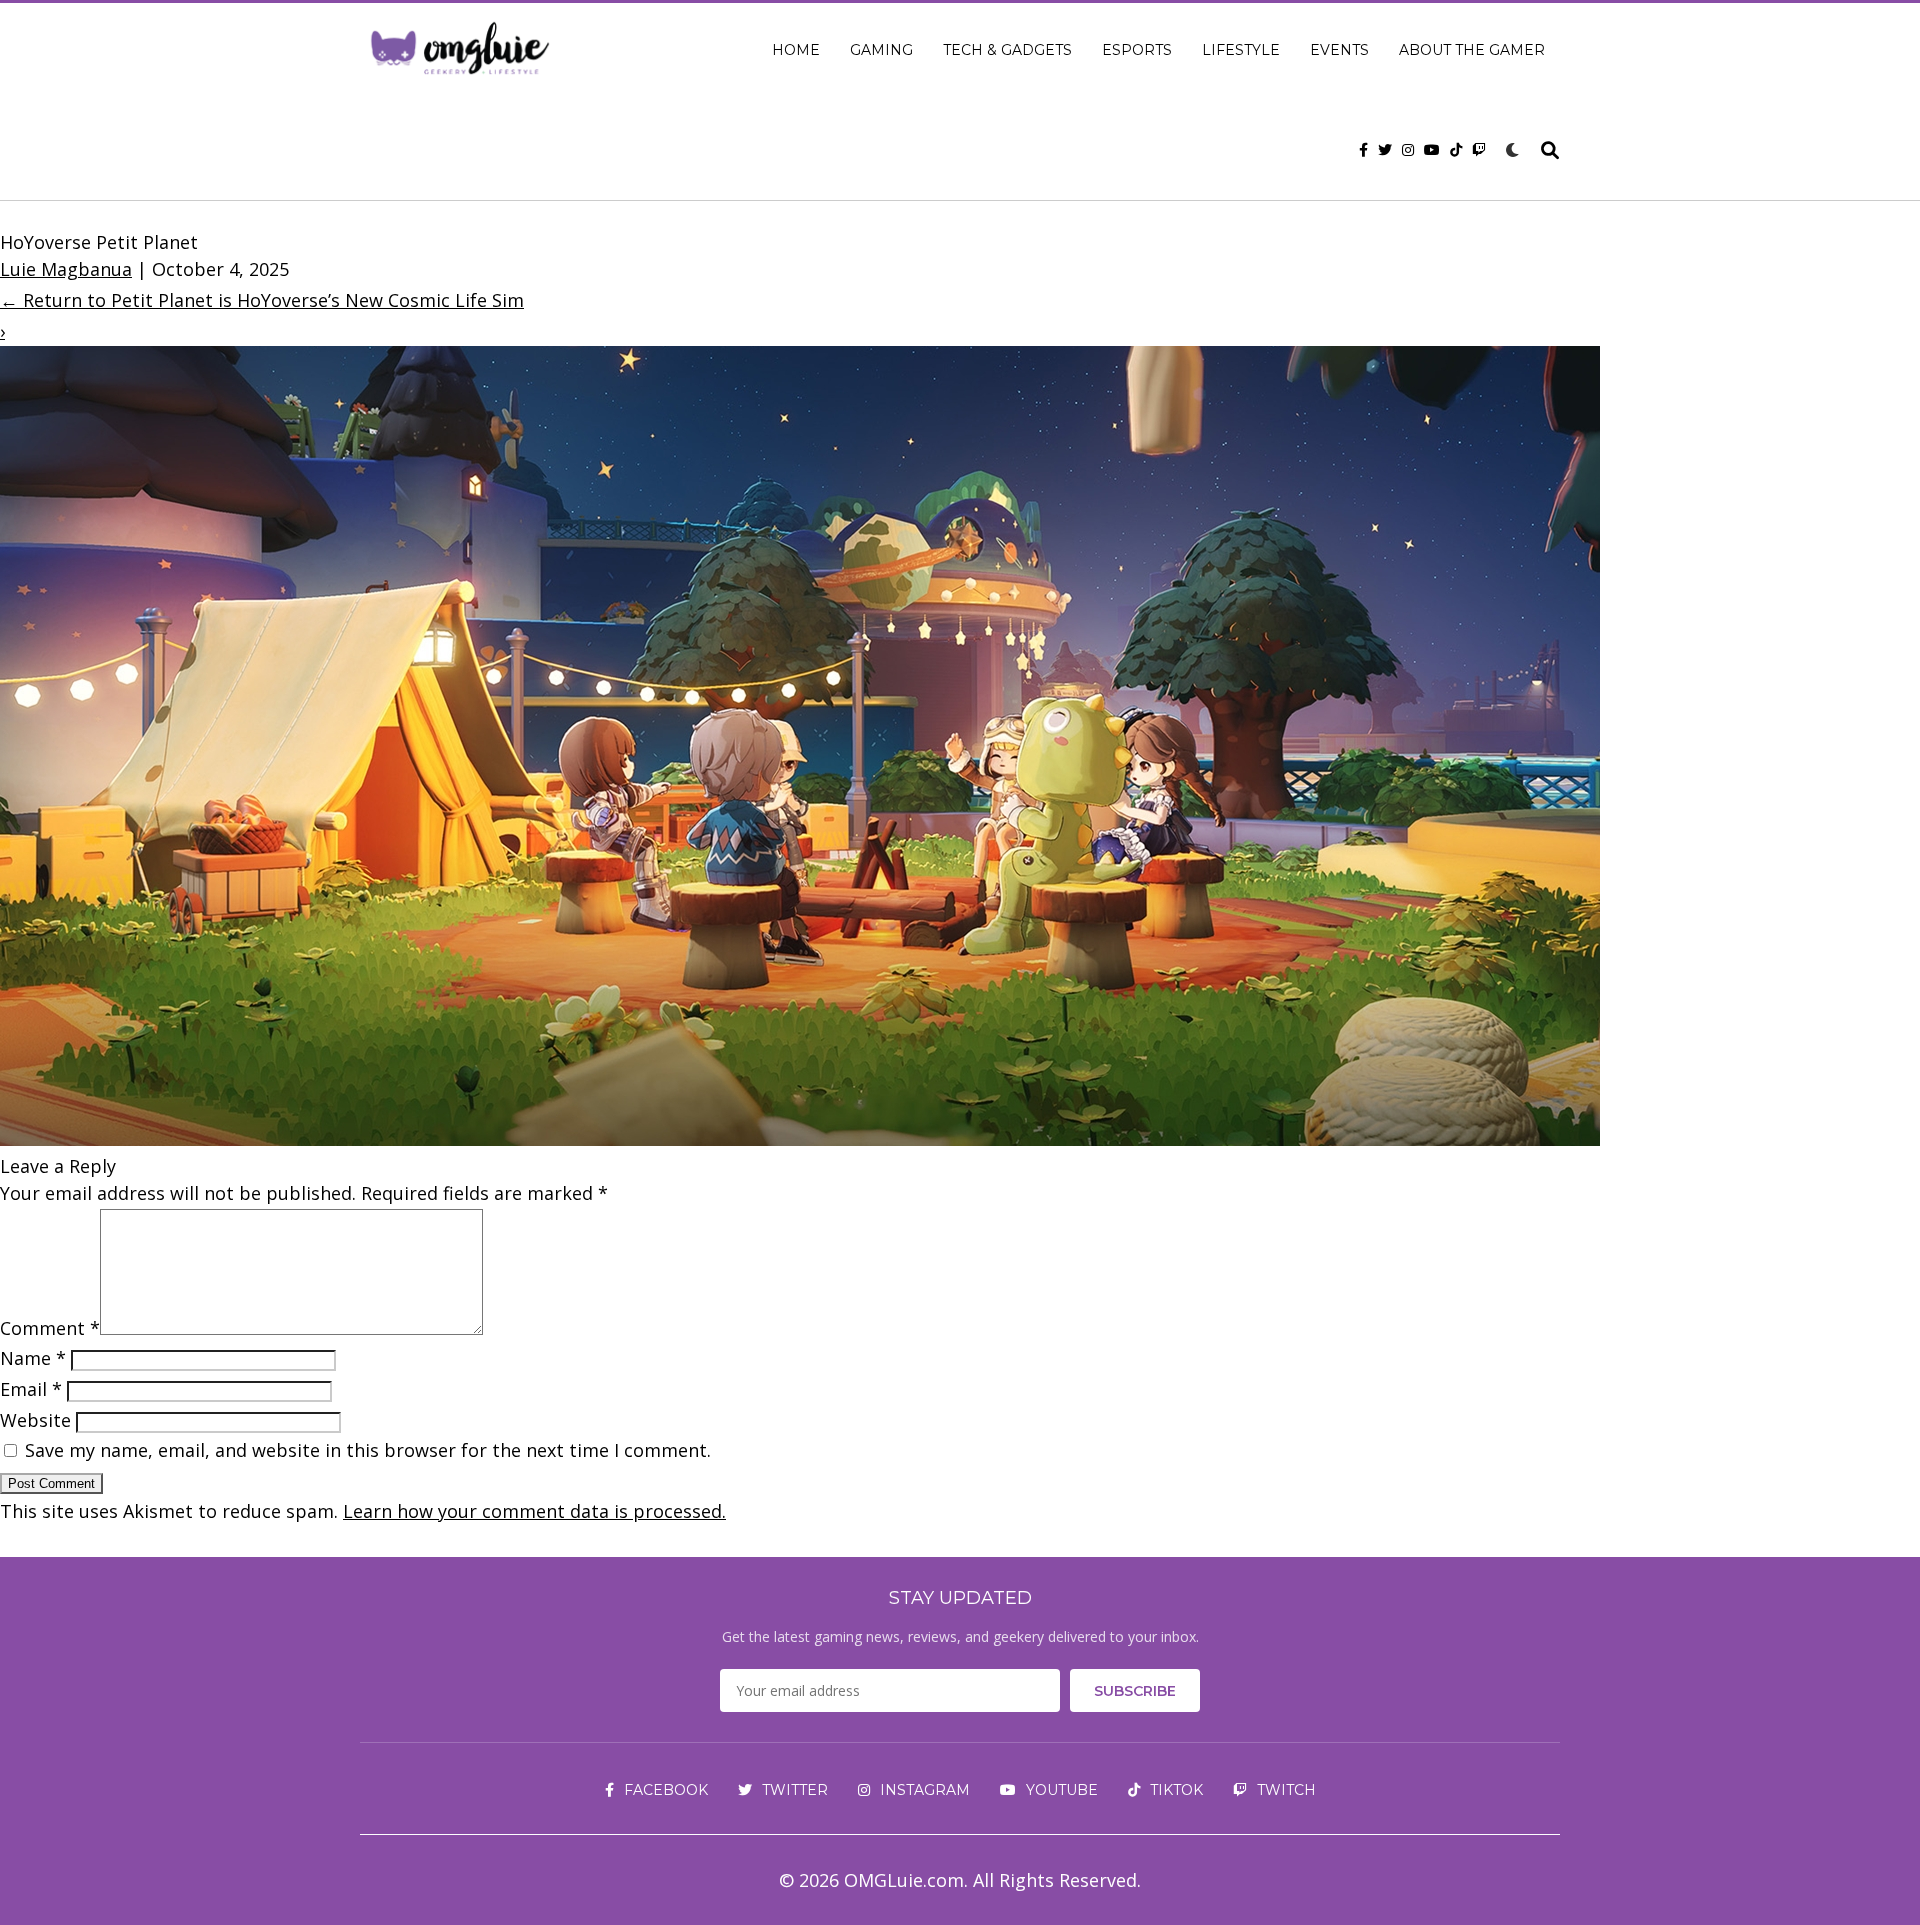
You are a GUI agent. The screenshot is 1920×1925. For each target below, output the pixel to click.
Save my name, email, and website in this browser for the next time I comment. (368, 1450)
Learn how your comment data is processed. (534, 1511)
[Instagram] (1408, 150)
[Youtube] (1432, 150)
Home (796, 50)
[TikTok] (1456, 150)
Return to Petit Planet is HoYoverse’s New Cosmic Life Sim (262, 300)
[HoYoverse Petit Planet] (800, 1139)
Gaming (881, 50)
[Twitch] (1479, 150)
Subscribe (1135, 1691)
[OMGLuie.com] (458, 50)
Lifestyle (1241, 50)
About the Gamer (1472, 50)
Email (31, 1389)
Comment (50, 1328)
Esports (1137, 50)
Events (1339, 50)
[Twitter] (1385, 150)
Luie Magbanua (66, 269)
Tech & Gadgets (1007, 50)
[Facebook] (1363, 150)
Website (35, 1420)
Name (33, 1358)
